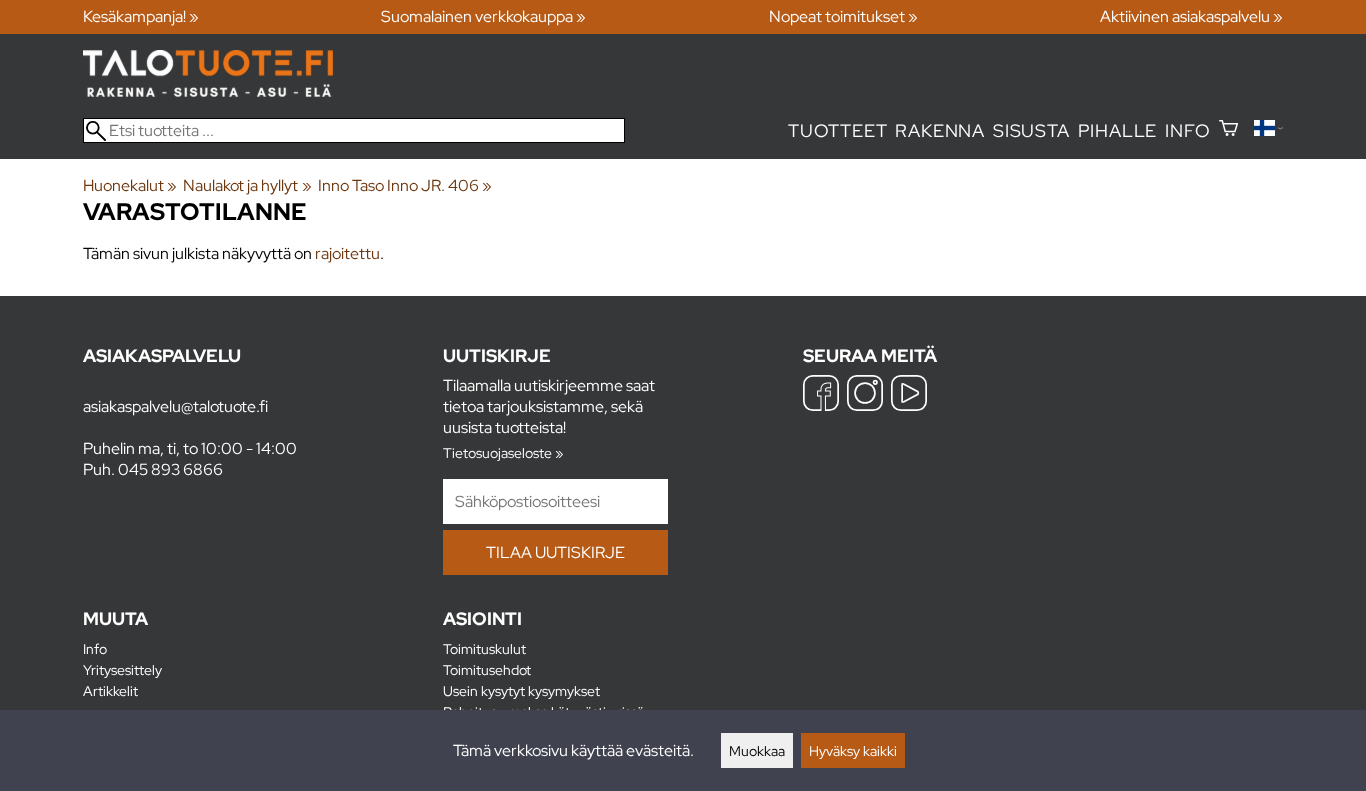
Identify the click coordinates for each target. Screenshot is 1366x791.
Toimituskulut (484, 648)
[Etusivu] (208, 91)
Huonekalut (130, 185)
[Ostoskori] (1228, 130)
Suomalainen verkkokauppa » (483, 16)
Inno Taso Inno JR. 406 (405, 185)
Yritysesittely (122, 669)
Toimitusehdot (487, 669)
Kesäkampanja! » (141, 16)
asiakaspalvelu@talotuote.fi (175, 406)
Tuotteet (837, 130)
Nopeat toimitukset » (843, 16)
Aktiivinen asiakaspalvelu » (1191, 16)
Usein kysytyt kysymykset (521, 690)
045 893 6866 (170, 469)
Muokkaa (757, 750)
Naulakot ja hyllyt (247, 185)
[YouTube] (909, 395)
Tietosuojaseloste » (503, 452)
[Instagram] (865, 395)
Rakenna (940, 130)
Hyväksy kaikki (853, 750)
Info (1187, 130)
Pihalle (1118, 130)
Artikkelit (110, 690)
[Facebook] (821, 395)
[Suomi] (1268, 130)
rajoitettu (347, 253)
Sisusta (1031, 130)
